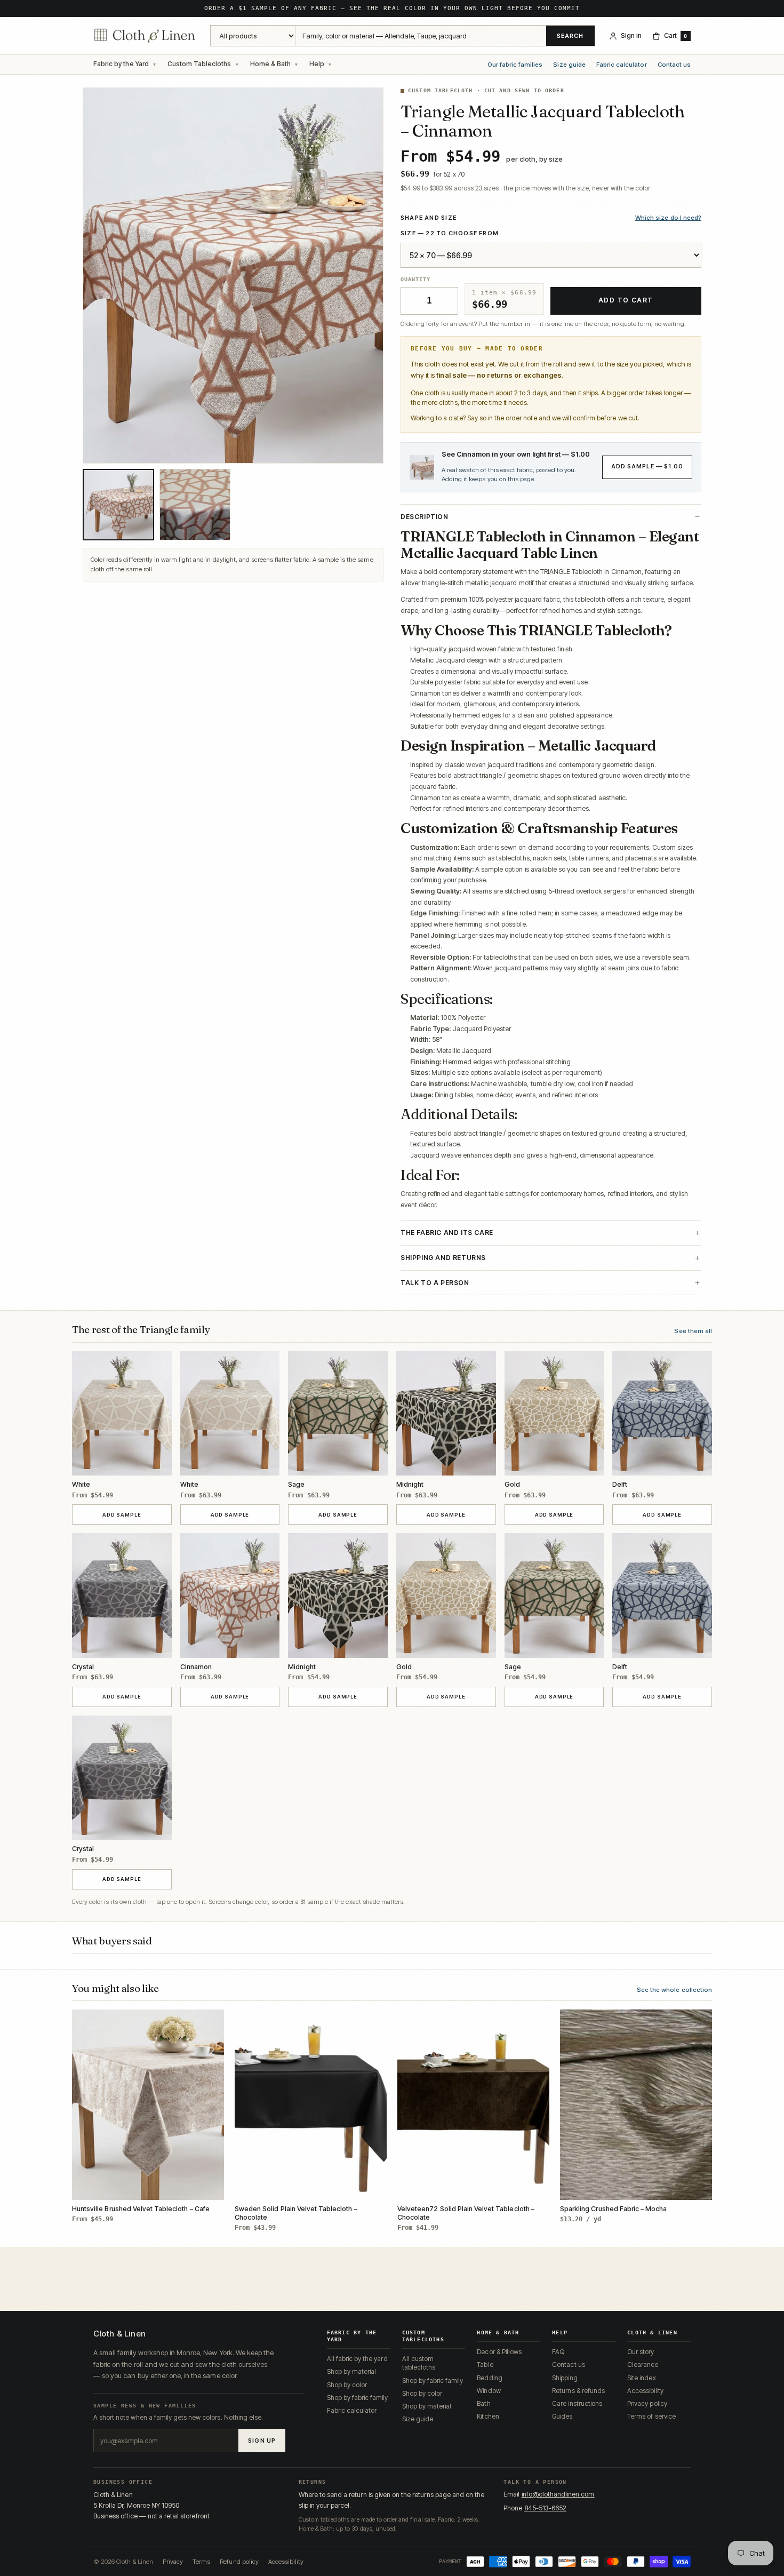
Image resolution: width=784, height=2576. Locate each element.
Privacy (173, 2562)
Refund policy (239, 2562)
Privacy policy (647, 2403)
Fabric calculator (622, 65)
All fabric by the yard (357, 2359)
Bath (483, 2403)
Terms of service (651, 2416)
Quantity (415, 279)
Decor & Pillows (499, 2352)
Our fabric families (515, 65)
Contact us (674, 65)
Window (489, 2391)
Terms (201, 2562)
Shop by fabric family (358, 2398)
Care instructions (577, 2403)
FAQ (558, 2352)
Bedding (489, 2378)
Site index (641, 2378)
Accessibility (645, 2391)
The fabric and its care (447, 1233)
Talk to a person (435, 1283)
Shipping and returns (443, 1258)
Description (425, 517)
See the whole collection (674, 1990)
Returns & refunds (578, 2391)
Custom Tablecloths (199, 64)
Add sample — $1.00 (647, 466)
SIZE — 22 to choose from (450, 233)
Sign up (262, 2441)
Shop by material (352, 2371)
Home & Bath (270, 64)
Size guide (569, 65)
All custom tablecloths (419, 2363)
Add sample (135, 1514)
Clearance (643, 2364)
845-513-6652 (546, 2508)
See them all (693, 1331)
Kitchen (488, 2416)
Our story (641, 2352)
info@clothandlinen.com (558, 2494)
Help (317, 64)
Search (570, 36)
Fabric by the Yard (121, 64)
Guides (562, 2416)
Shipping (565, 2378)
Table (485, 2364)
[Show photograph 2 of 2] (195, 505)
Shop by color (347, 2385)
